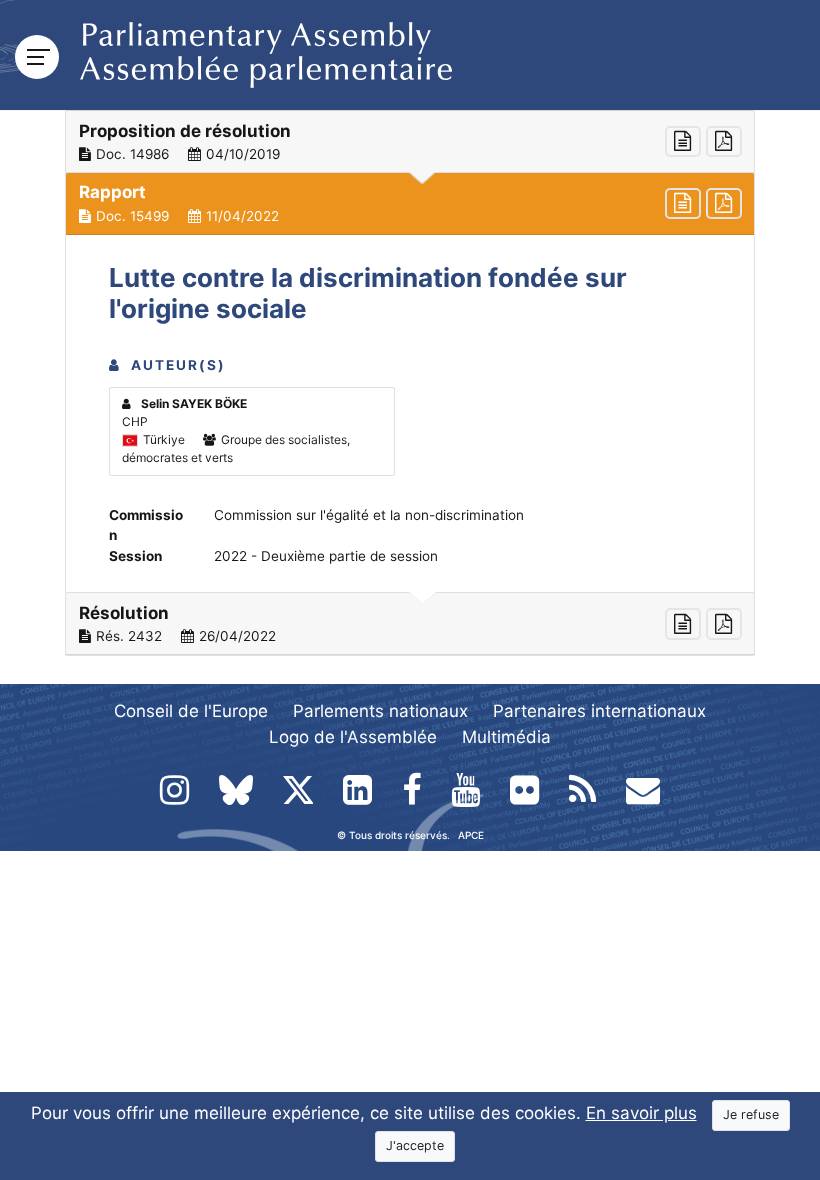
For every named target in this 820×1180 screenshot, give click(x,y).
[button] (410, 142)
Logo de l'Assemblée (353, 737)
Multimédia (506, 737)
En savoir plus (641, 1113)
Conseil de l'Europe (191, 711)
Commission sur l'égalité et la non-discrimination (369, 515)
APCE (471, 835)
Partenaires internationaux (599, 711)
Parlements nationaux (380, 711)
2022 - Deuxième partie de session (326, 556)
